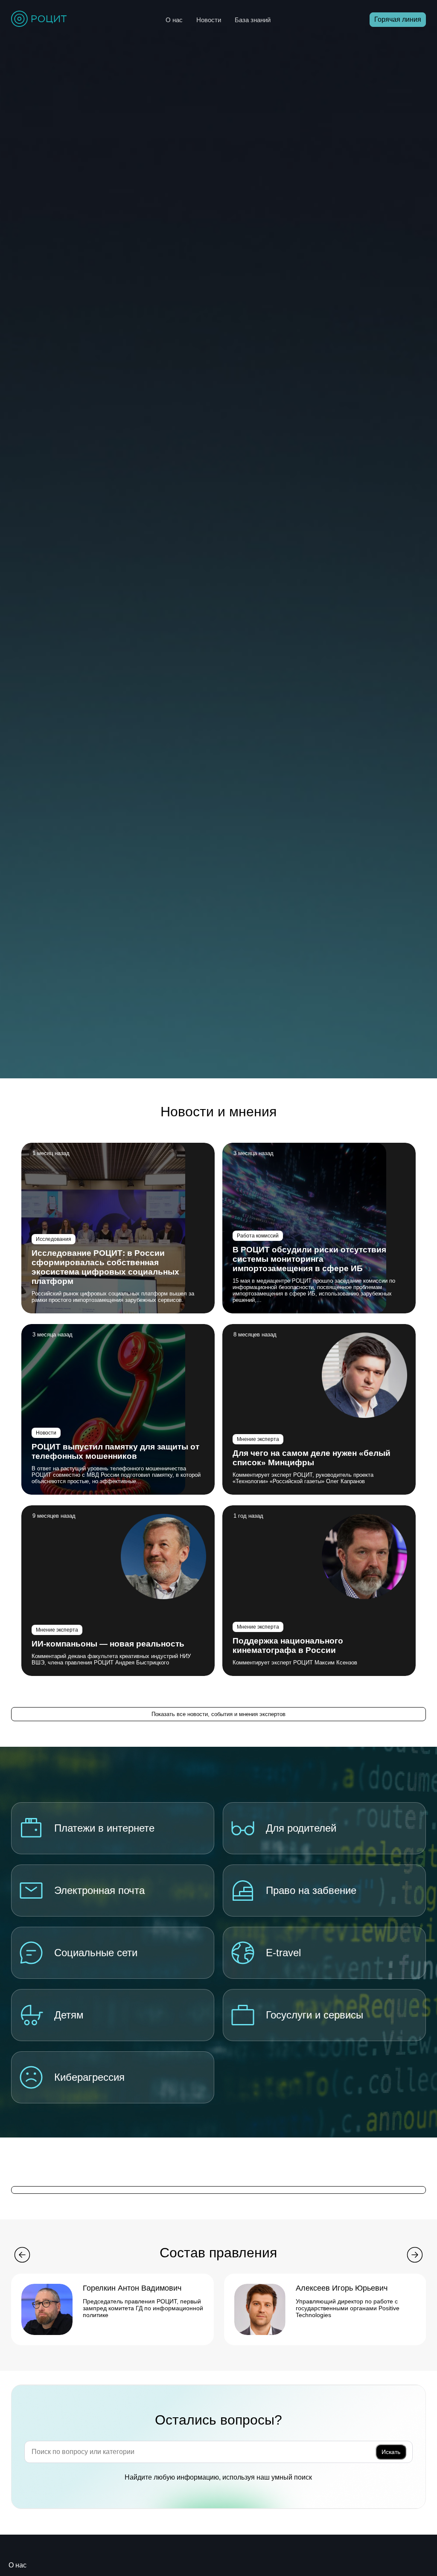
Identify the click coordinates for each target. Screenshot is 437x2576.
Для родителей (301, 1828)
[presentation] (22, 2256)
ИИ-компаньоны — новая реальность (108, 1644)
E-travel (283, 1953)
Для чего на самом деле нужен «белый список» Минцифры (312, 1458)
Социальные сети (96, 1953)
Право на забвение (311, 1890)
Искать (391, 2452)
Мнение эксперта (258, 1439)
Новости (209, 20)
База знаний (253, 20)
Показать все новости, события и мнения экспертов (218, 1714)
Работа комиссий (258, 1236)
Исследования (54, 1239)
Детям (69, 2015)
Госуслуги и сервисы (315, 2015)
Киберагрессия (89, 2077)
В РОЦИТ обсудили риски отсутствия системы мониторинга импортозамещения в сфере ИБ (309, 1259)
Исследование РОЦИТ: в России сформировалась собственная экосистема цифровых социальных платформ (105, 1267)
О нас (174, 20)
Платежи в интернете (104, 1828)
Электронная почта (99, 1890)
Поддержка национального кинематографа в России (288, 1645)
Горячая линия (398, 19)
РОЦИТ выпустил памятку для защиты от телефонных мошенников (115, 1451)
